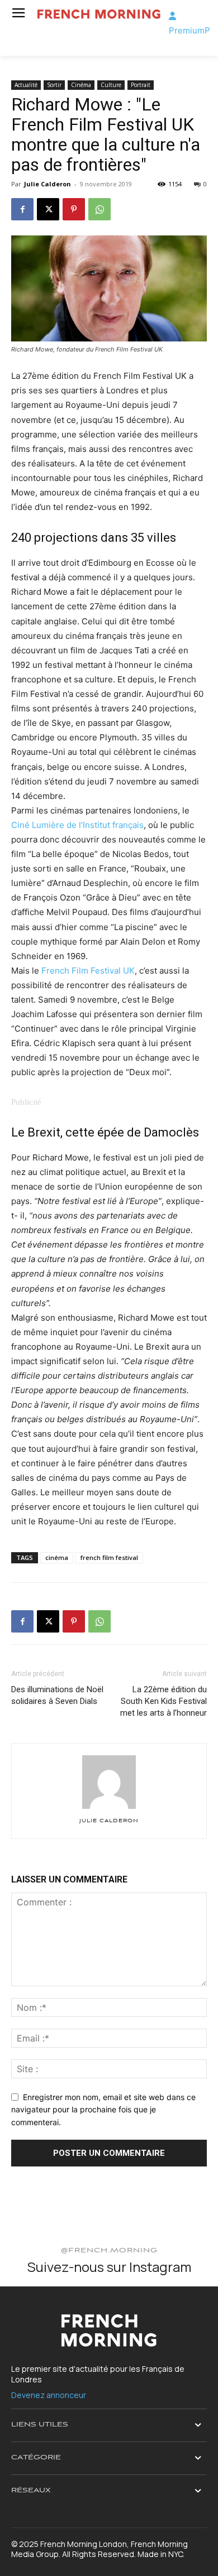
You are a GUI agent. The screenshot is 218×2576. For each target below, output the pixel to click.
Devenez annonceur (49, 2395)
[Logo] (99, 14)
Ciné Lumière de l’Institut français (77, 825)
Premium (187, 30)
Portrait (141, 85)
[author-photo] (109, 1809)
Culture (111, 85)
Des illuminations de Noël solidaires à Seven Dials (57, 1695)
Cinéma (81, 85)
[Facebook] (22, 209)
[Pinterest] (74, 209)
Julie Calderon (48, 184)
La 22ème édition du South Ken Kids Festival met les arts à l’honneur (163, 1701)
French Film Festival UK (88, 971)
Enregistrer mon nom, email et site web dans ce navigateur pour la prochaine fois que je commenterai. (103, 2110)
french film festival (109, 1557)
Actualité (26, 85)
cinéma (57, 1557)
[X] (48, 209)
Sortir (54, 85)
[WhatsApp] (99, 209)
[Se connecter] (172, 16)
